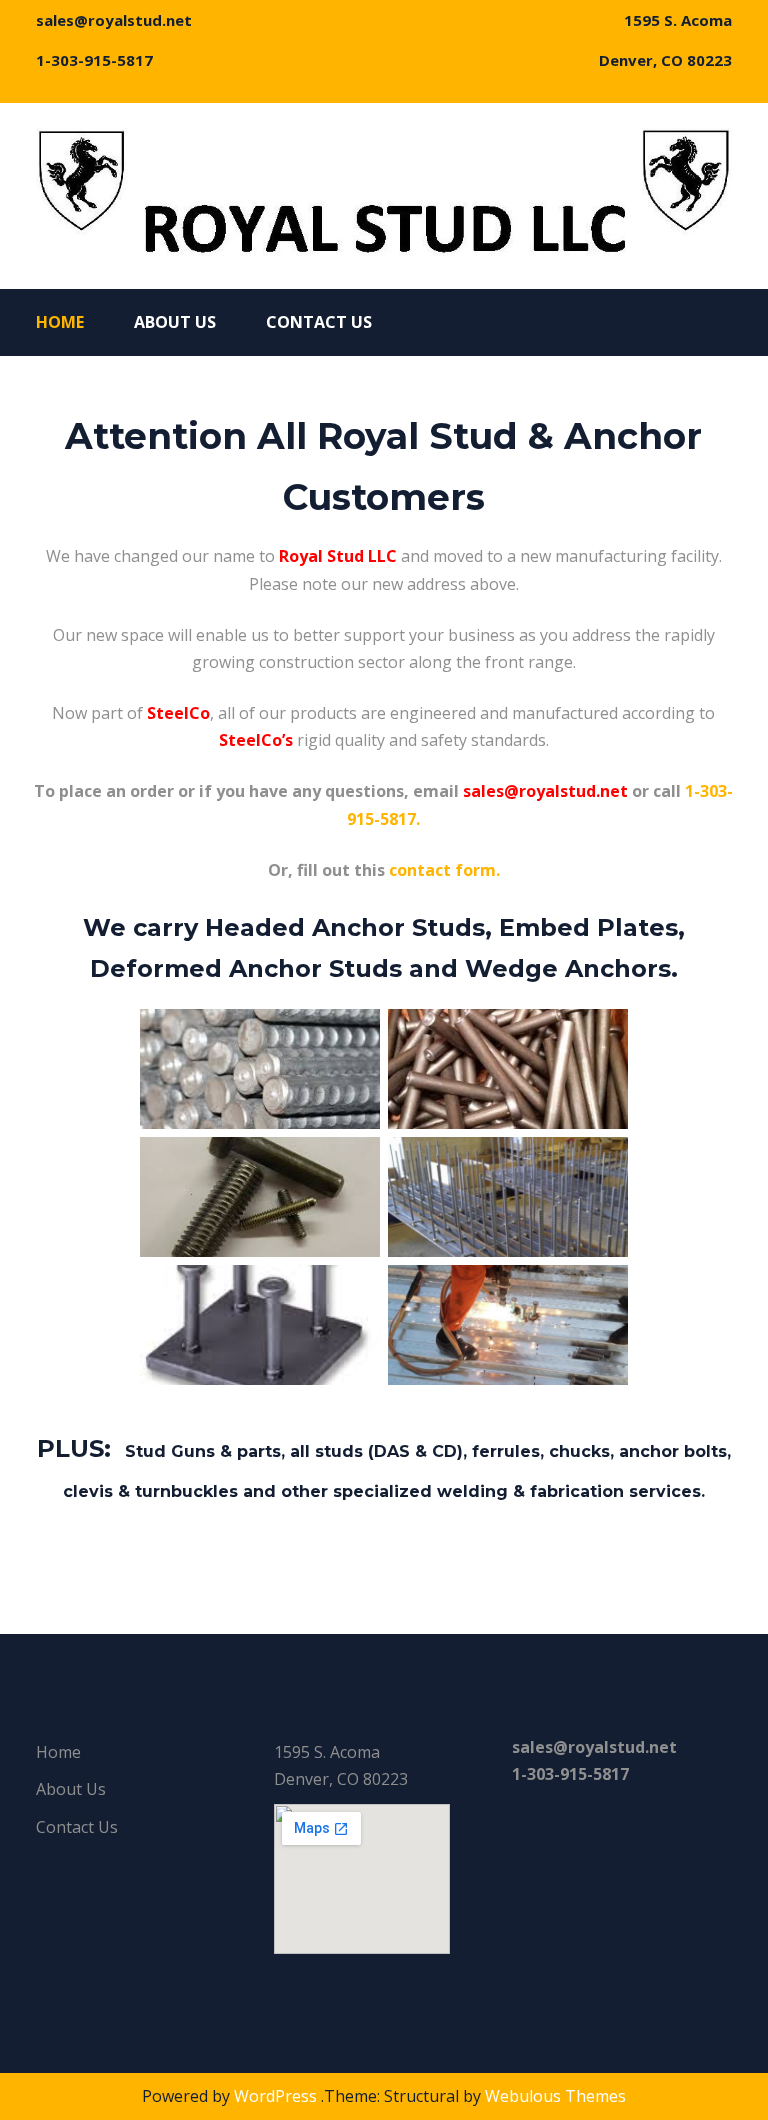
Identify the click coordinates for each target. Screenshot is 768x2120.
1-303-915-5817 (94, 60)
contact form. (444, 870)
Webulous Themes (555, 2096)
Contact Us (319, 322)
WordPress (275, 2096)
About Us (175, 322)
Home (60, 322)
